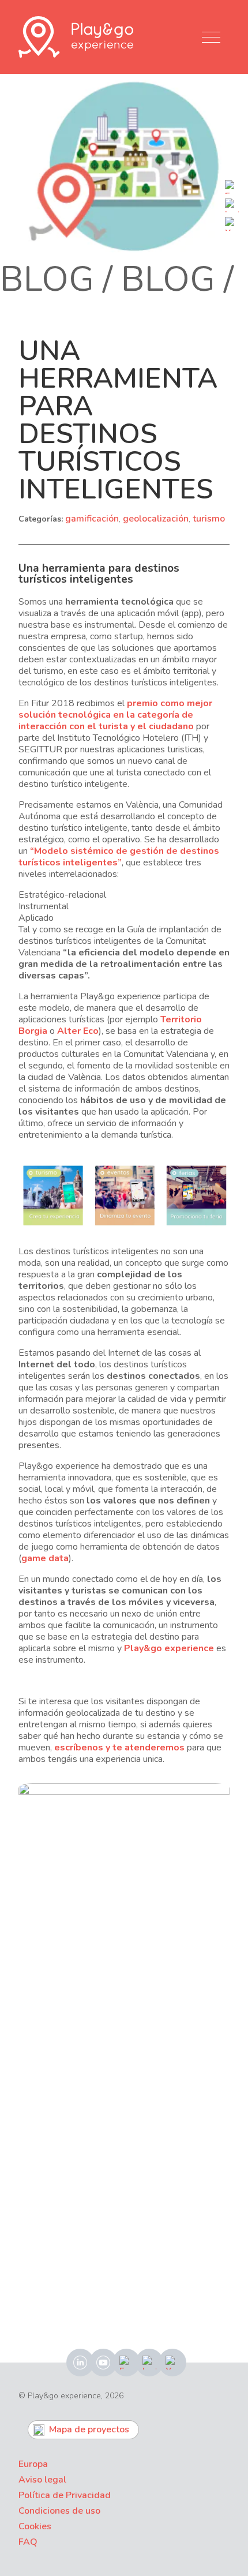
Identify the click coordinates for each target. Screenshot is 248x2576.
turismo (209, 519)
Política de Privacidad (65, 2495)
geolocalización (156, 519)
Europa (33, 2464)
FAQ (28, 2542)
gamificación (92, 519)
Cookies (35, 2526)
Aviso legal (42, 2480)
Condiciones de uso (59, 2511)
